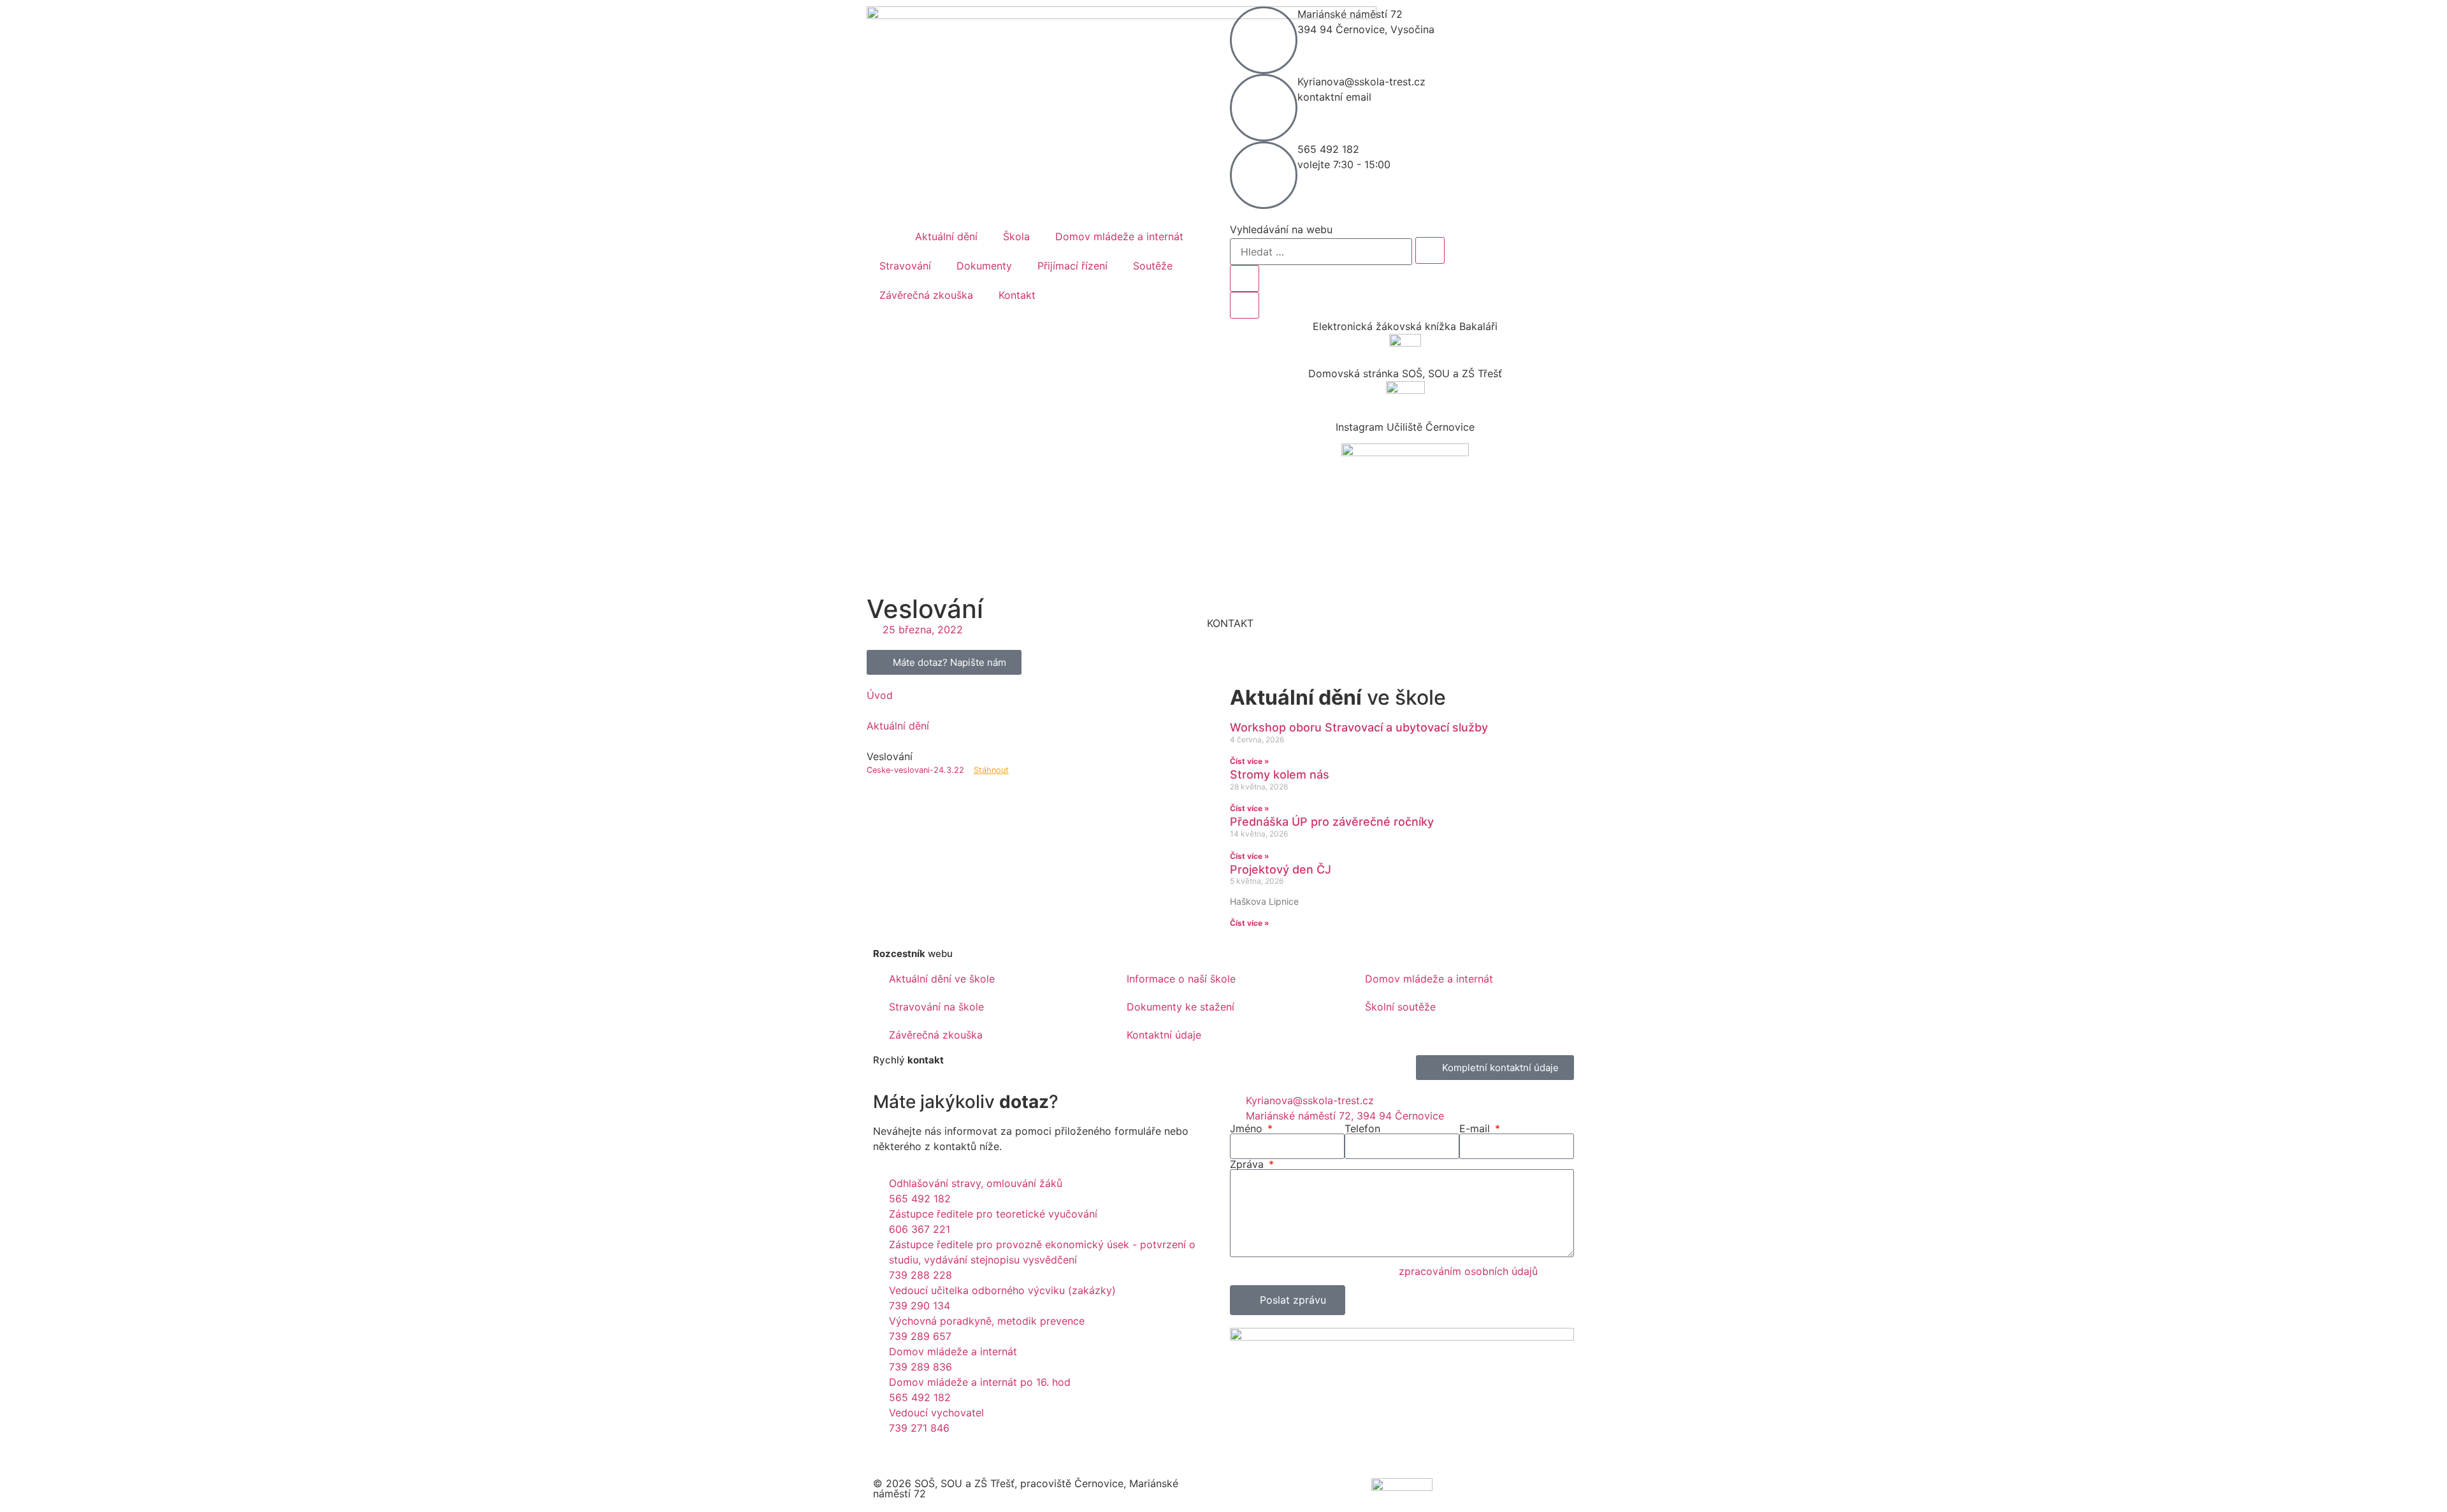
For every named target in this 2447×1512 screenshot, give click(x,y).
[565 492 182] (1264, 175)
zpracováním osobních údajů (1468, 1271)
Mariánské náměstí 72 (1350, 14)
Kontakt (1017, 295)
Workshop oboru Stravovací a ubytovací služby (1359, 727)
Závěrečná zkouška (926, 295)
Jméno (1248, 1128)
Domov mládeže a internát (1119, 236)
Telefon (1362, 1128)
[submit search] (1430, 250)
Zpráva (1248, 1164)
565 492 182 (1328, 149)
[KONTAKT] (1230, 600)
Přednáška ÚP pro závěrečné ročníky (1332, 822)
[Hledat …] (1321, 252)
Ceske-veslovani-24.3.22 (915, 770)
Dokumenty (984, 266)
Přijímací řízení (1072, 266)
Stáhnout (991, 770)
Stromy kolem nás (1280, 774)
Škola (1016, 236)
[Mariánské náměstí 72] (1264, 40)
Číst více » (1250, 761)
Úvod (880, 695)
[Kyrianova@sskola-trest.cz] (1264, 108)
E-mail (1476, 1128)
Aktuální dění (946, 236)
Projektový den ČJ (1281, 869)
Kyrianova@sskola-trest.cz (1361, 82)
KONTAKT (1230, 623)
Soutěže (1153, 266)
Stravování (905, 266)
